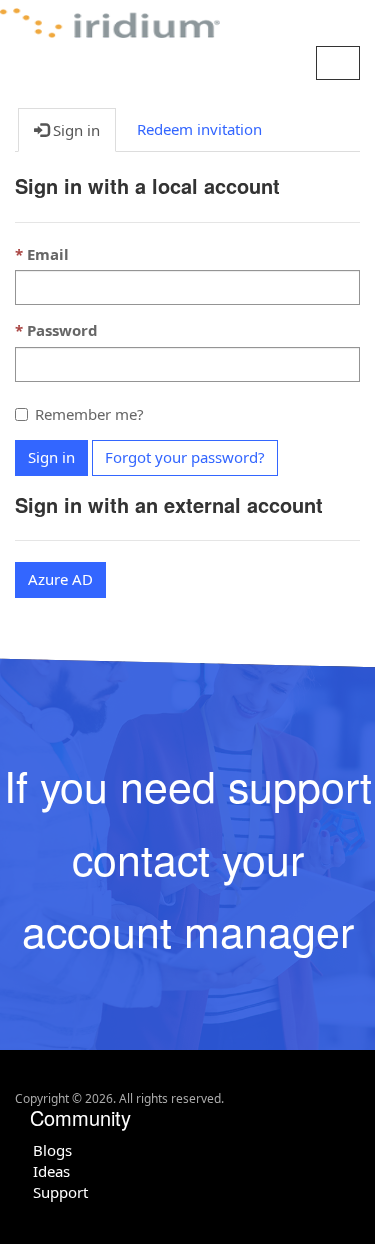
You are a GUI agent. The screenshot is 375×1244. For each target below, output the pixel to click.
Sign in (51, 457)
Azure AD (60, 579)
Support (60, 1192)
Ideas (51, 1171)
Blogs (52, 1150)
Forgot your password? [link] (185, 457)
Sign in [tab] (74, 130)
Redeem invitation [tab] (199, 129)
